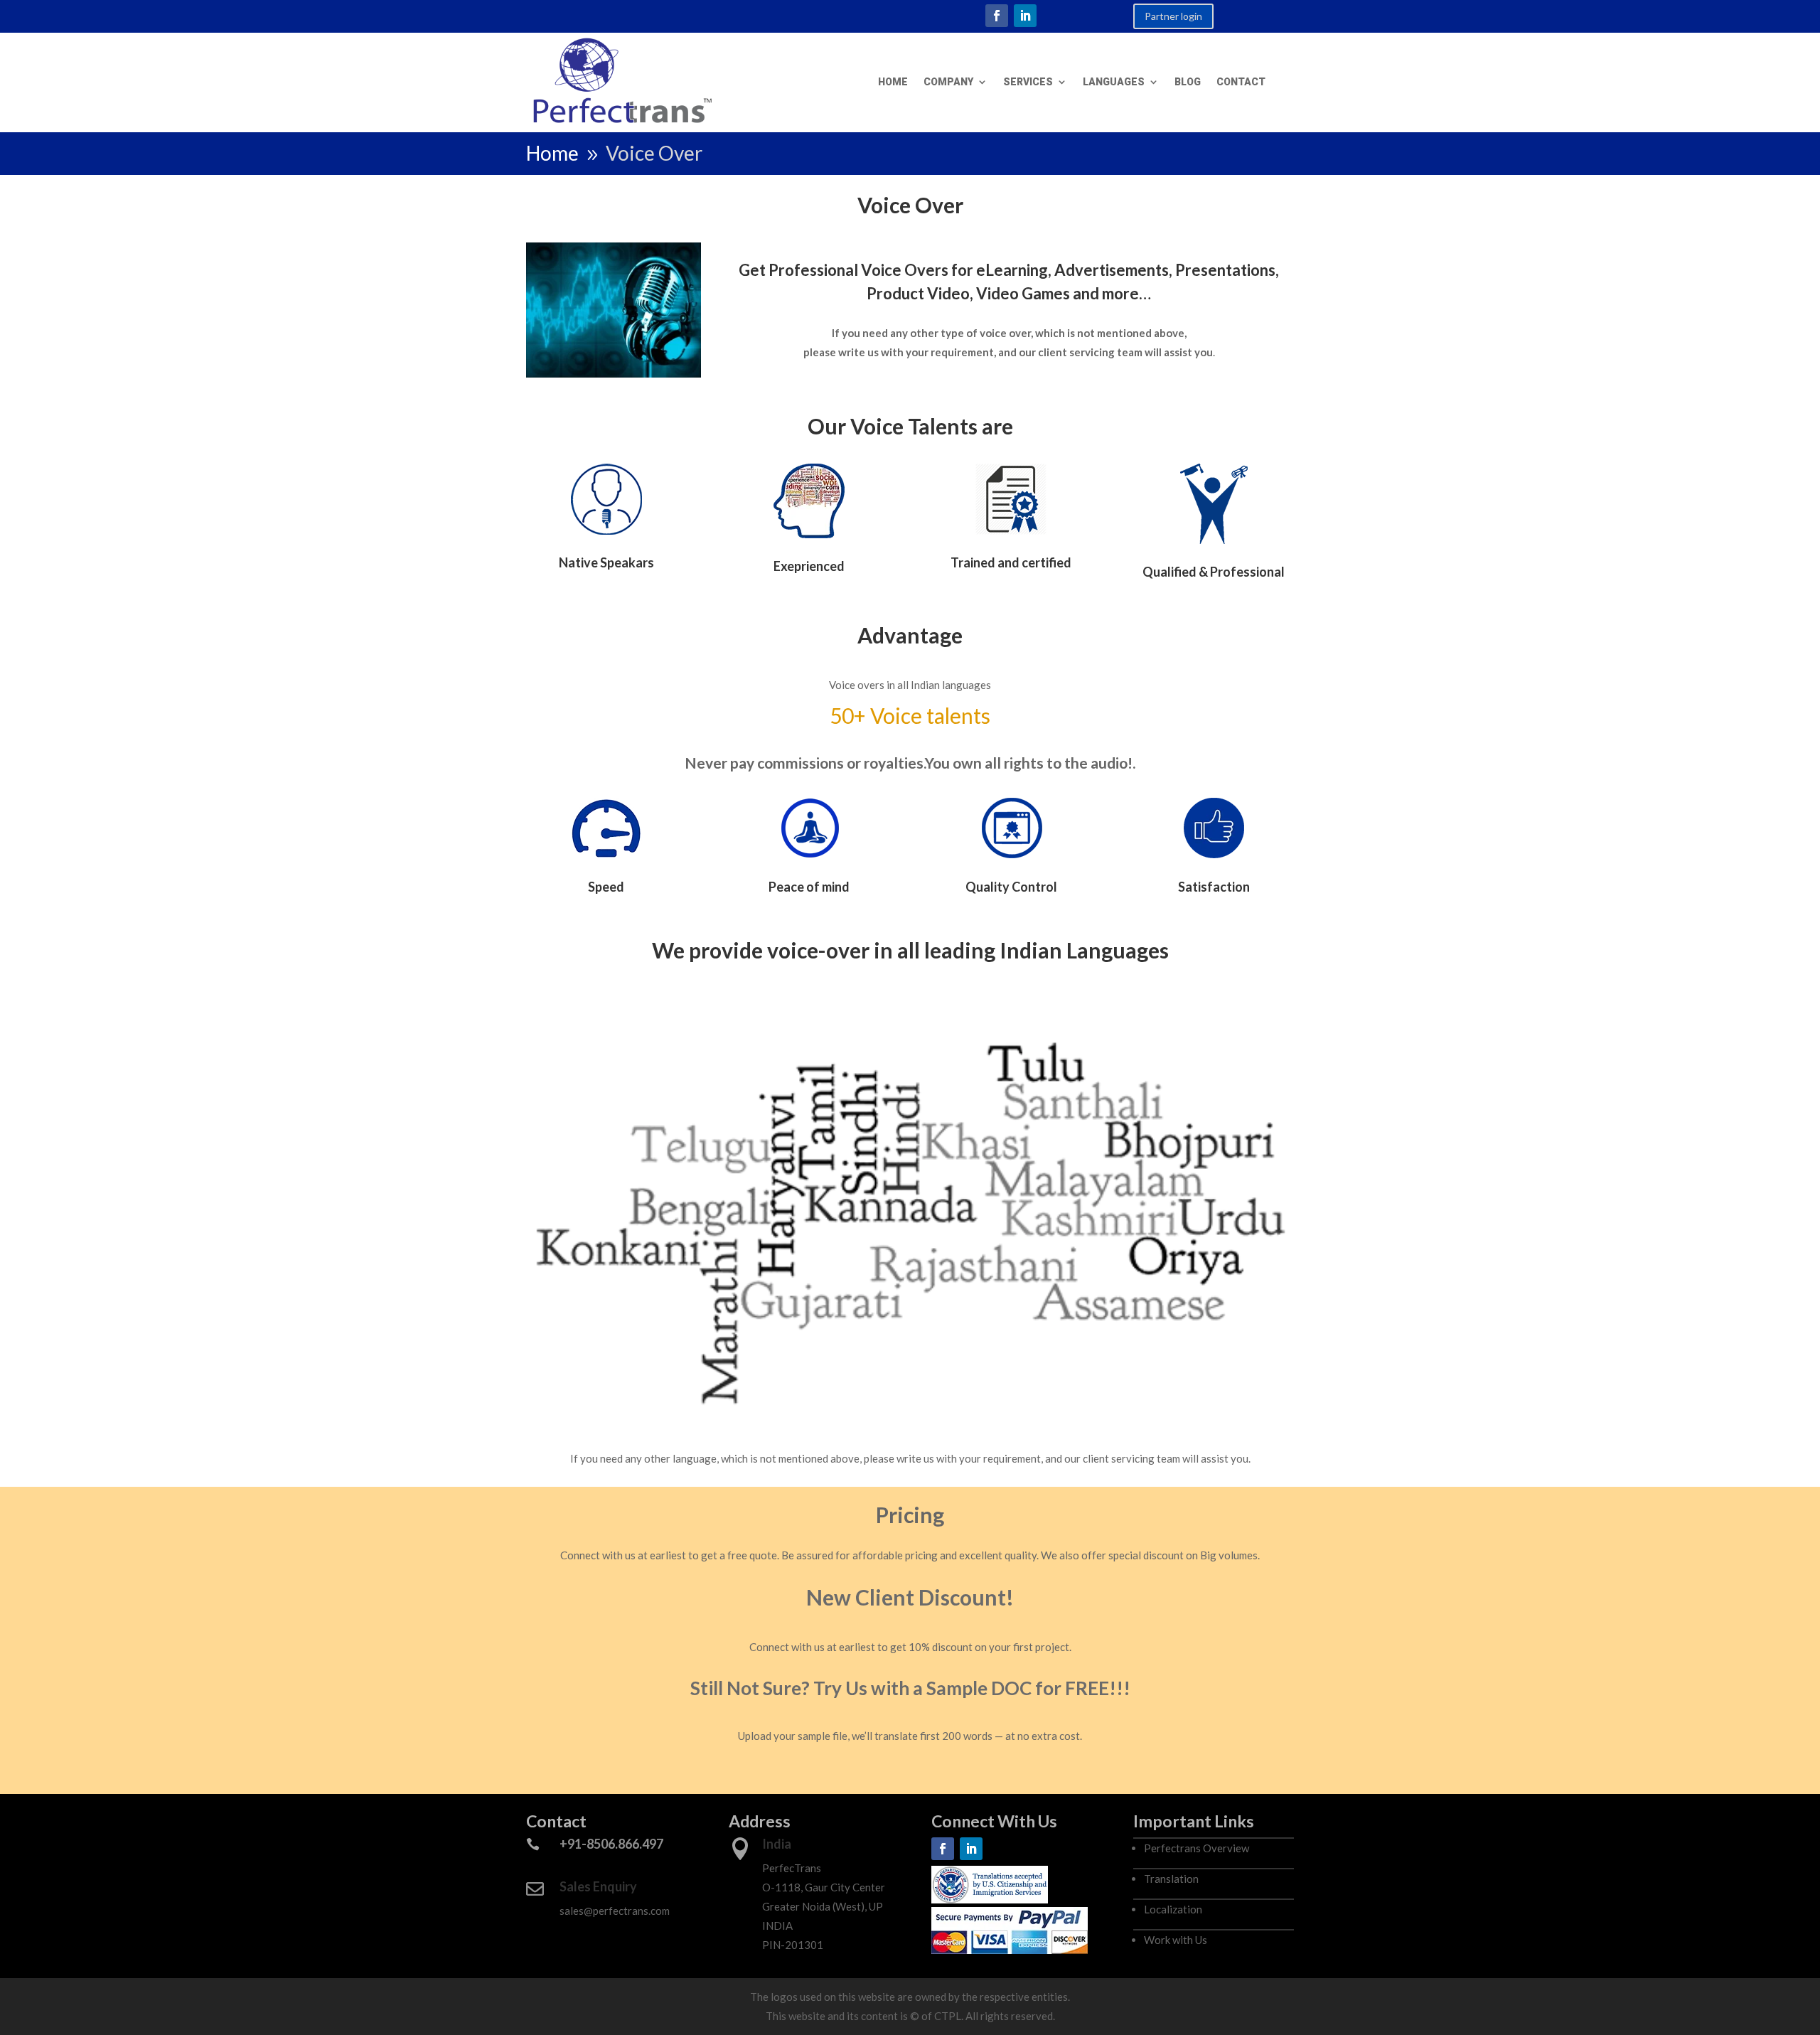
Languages (1114, 82)
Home (893, 82)
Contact (1241, 82)
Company (948, 82)
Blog (1188, 82)
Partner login (1173, 16)
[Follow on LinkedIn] (1025, 16)
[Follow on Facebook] (997, 16)
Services (1028, 82)
